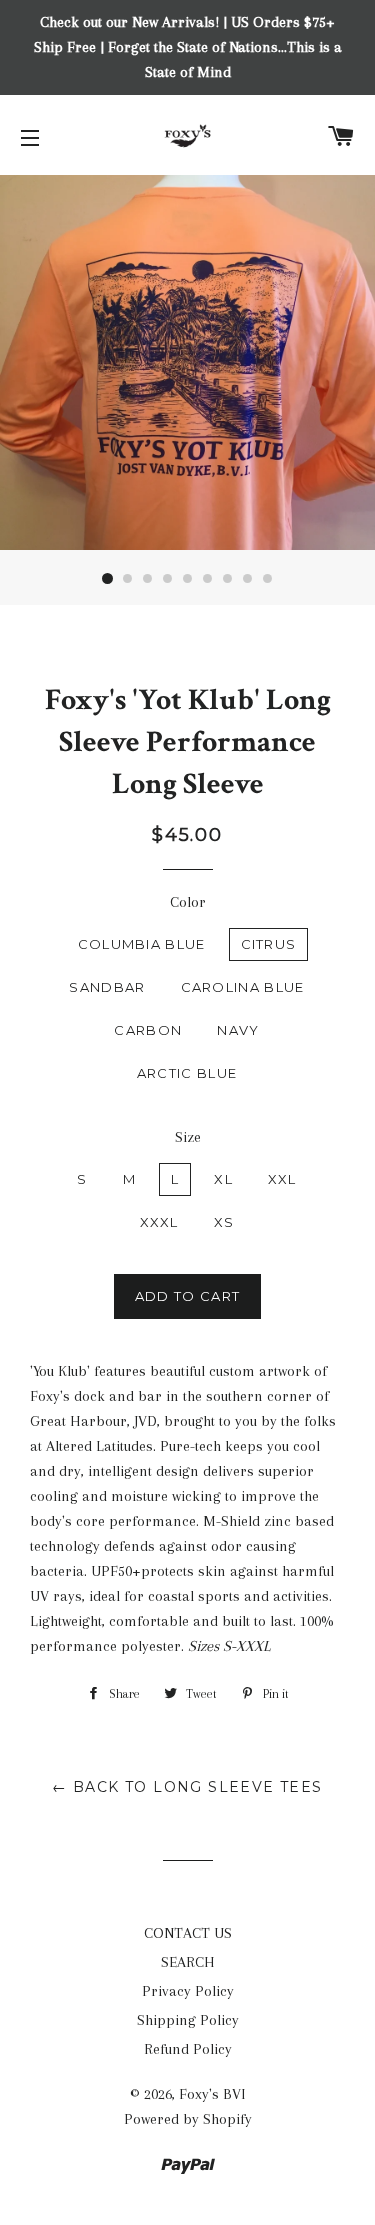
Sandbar (107, 987)
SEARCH (188, 1962)
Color (188, 902)
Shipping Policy (188, 2020)
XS (224, 1222)
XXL (282, 1179)
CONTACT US (188, 1933)
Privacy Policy (188, 1991)
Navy (238, 1030)
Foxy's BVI (212, 2094)
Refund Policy (188, 2049)
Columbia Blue (142, 944)
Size (188, 1137)
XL (223, 1179)
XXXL (159, 1222)
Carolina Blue (243, 987)
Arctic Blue (187, 1073)
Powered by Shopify (188, 2119)
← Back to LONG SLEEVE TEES (187, 1787)
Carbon (148, 1030)
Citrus (269, 944)
